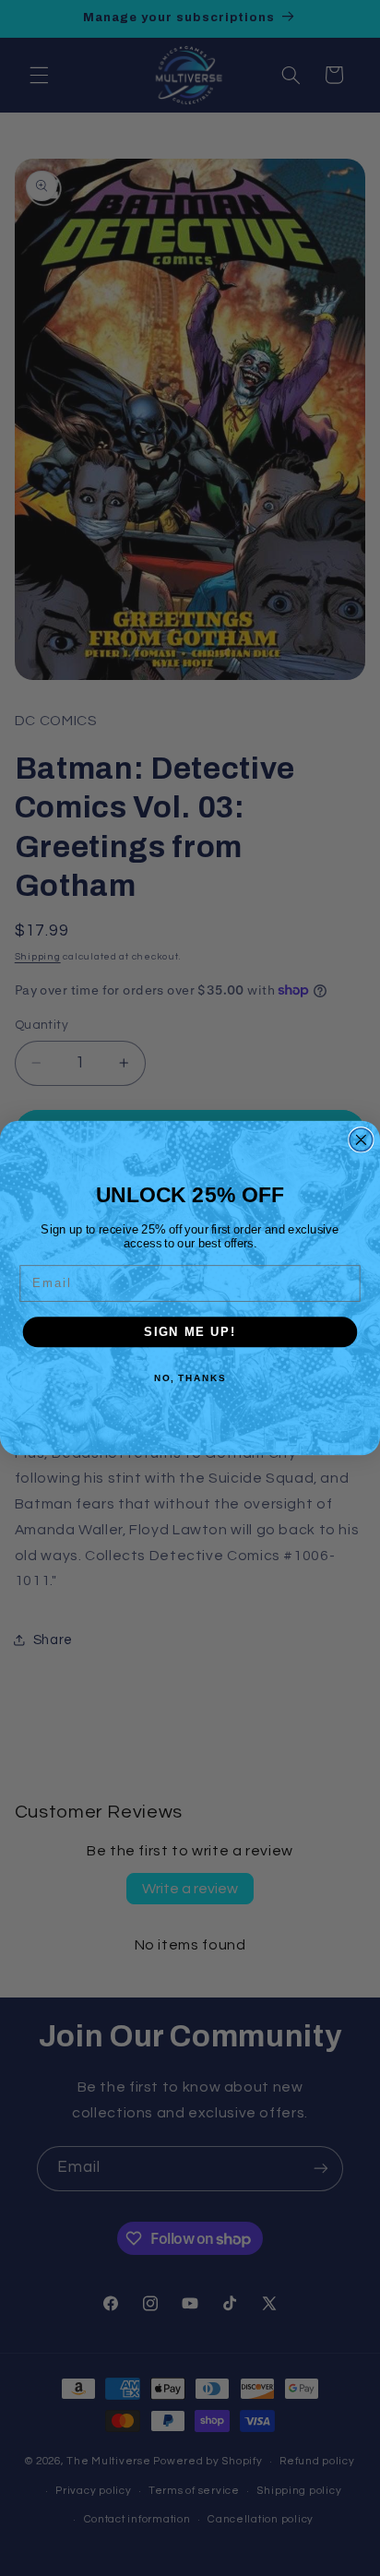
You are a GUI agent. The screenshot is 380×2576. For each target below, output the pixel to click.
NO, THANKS (190, 1377)
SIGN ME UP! (190, 1331)
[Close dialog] (361, 1140)
